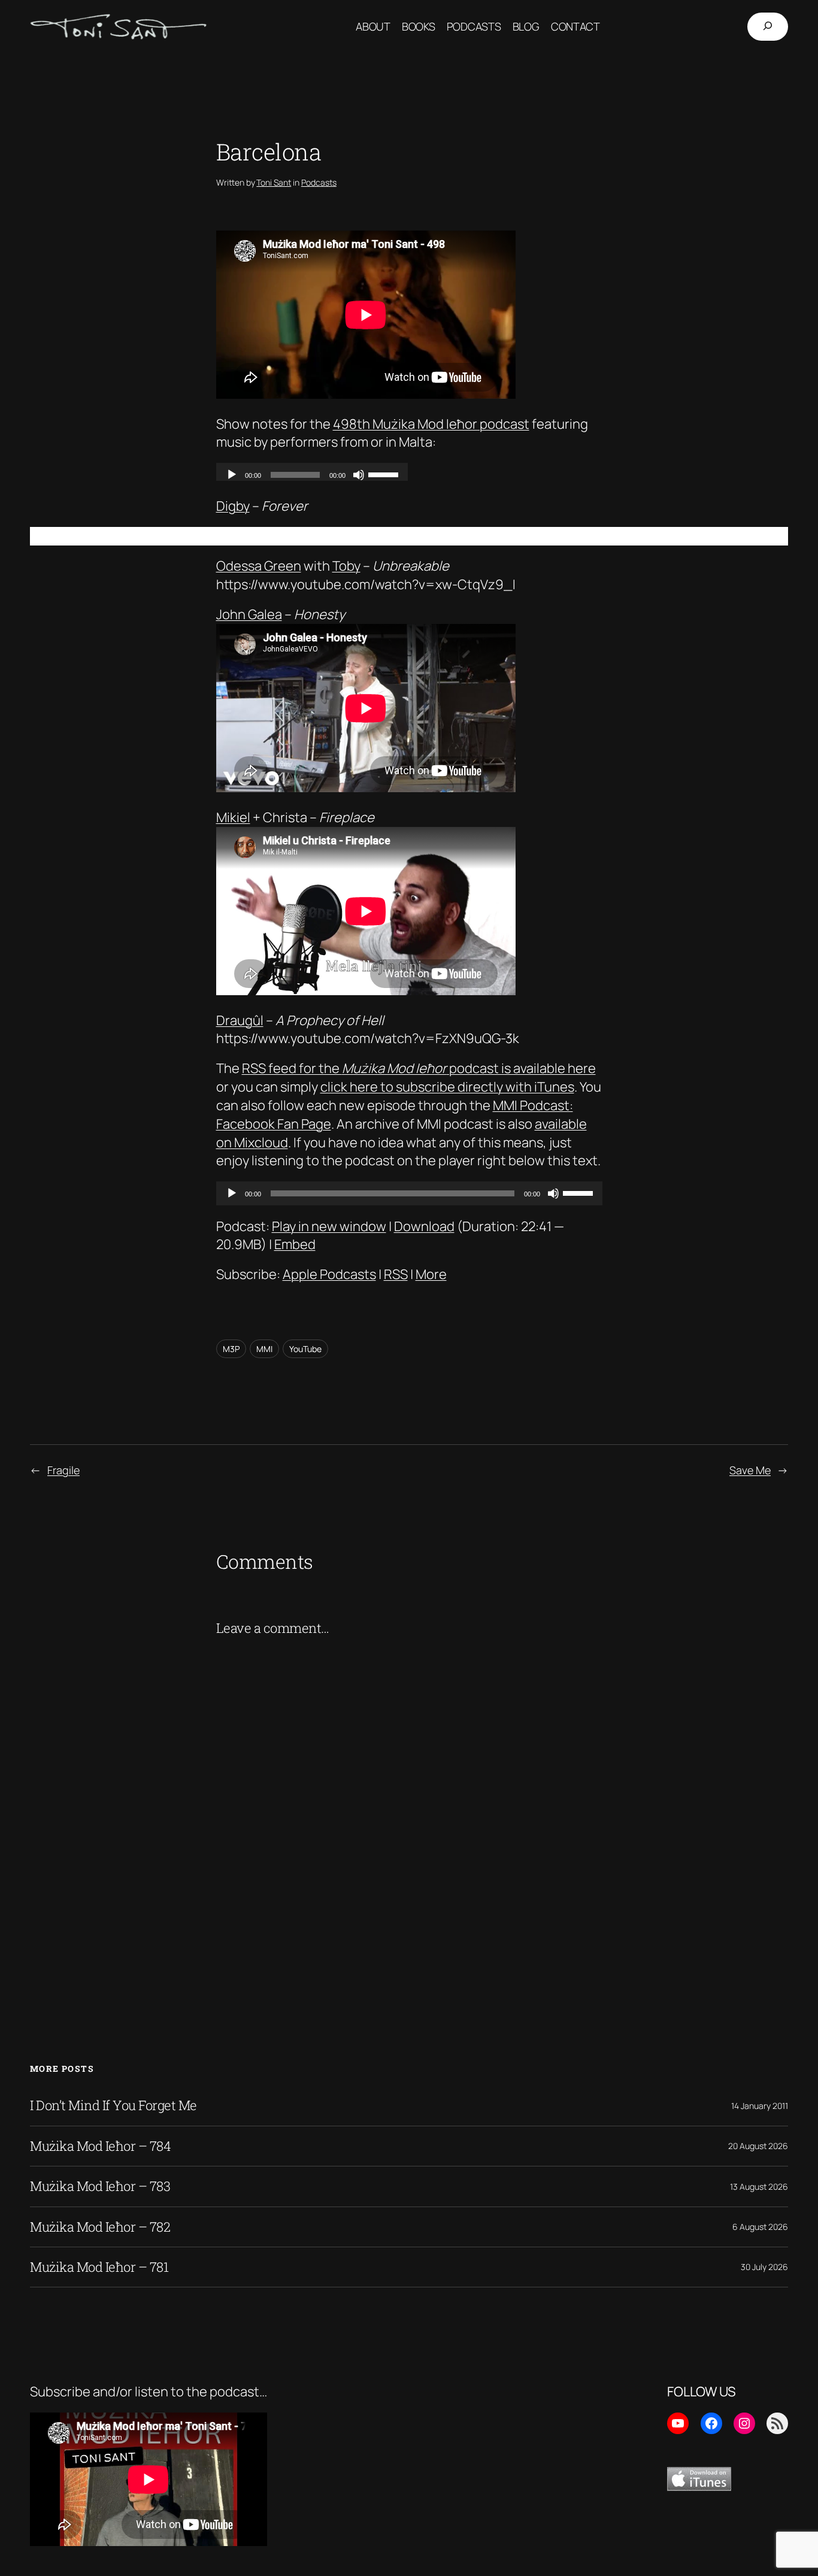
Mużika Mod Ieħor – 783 (100, 2186)
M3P (231, 1349)
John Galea (249, 614)
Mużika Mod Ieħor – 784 (100, 2146)
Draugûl (240, 1020)
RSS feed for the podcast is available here (419, 1068)
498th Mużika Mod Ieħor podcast (431, 424)
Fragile (63, 1470)
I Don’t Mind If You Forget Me (113, 2105)
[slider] (580, 1192)
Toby (346, 566)
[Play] (232, 1193)
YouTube (305, 1349)
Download (424, 1226)
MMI (264, 1349)
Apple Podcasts (329, 1274)
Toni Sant (274, 182)
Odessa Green (259, 566)
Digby (233, 506)
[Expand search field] (768, 27)
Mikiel (233, 817)
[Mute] (553, 1193)
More (431, 1274)
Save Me (750, 1470)
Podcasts (319, 182)
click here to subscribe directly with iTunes (447, 1087)
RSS (396, 1274)
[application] (409, 1193)
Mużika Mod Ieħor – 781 (99, 2267)
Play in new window (329, 1226)
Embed (295, 1244)
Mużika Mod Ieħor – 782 (100, 2227)
